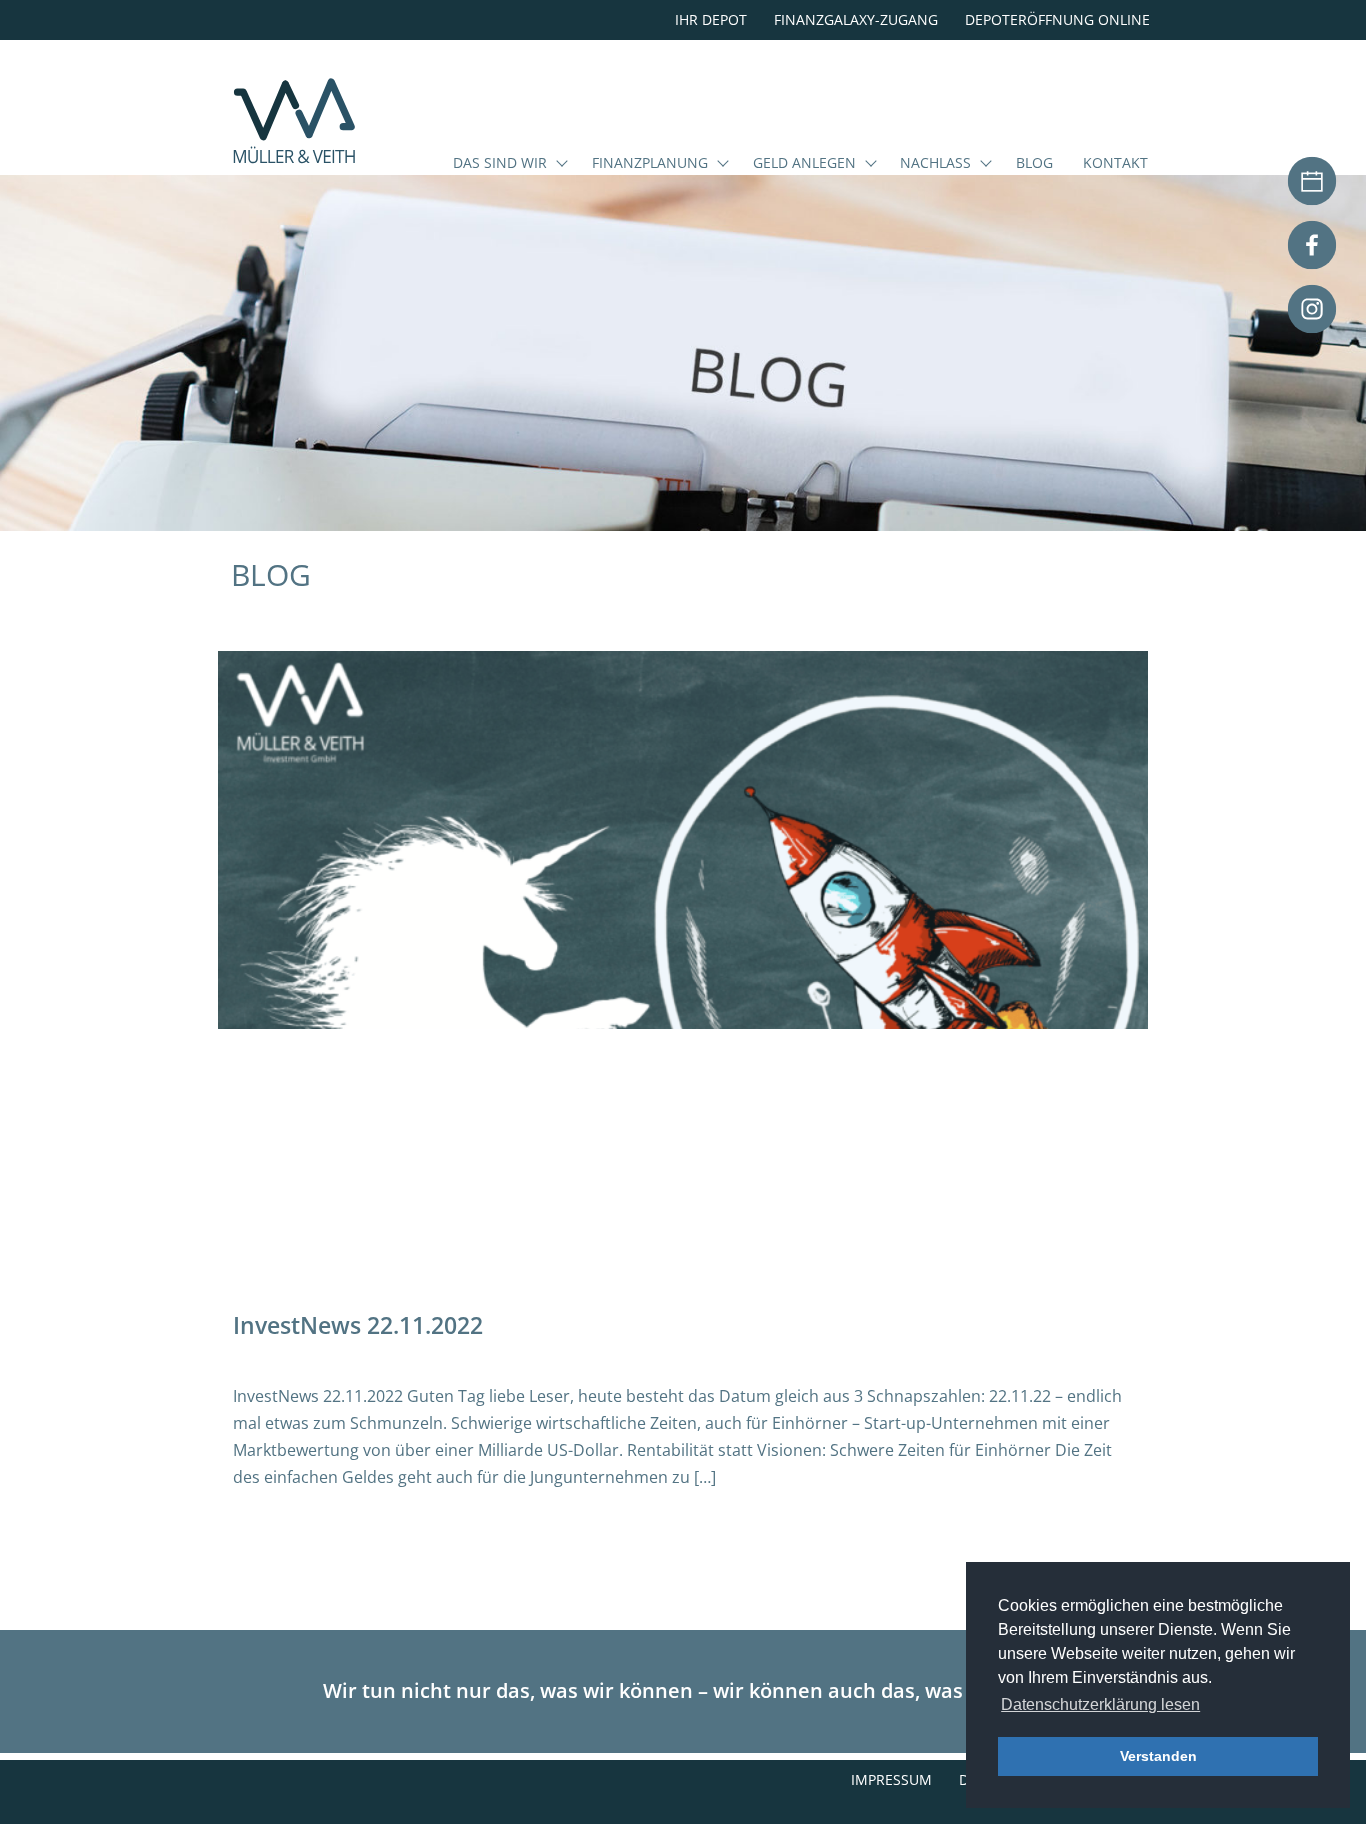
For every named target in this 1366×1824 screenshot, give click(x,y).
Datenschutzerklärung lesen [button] (1100, 1704)
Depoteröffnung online (1057, 19)
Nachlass (935, 164)
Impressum (891, 1779)
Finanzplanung (650, 164)
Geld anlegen (804, 164)
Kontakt (1115, 164)
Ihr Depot (711, 19)
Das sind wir (500, 164)
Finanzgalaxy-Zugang (856, 19)
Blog (1034, 164)
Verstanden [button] (1158, 1756)
